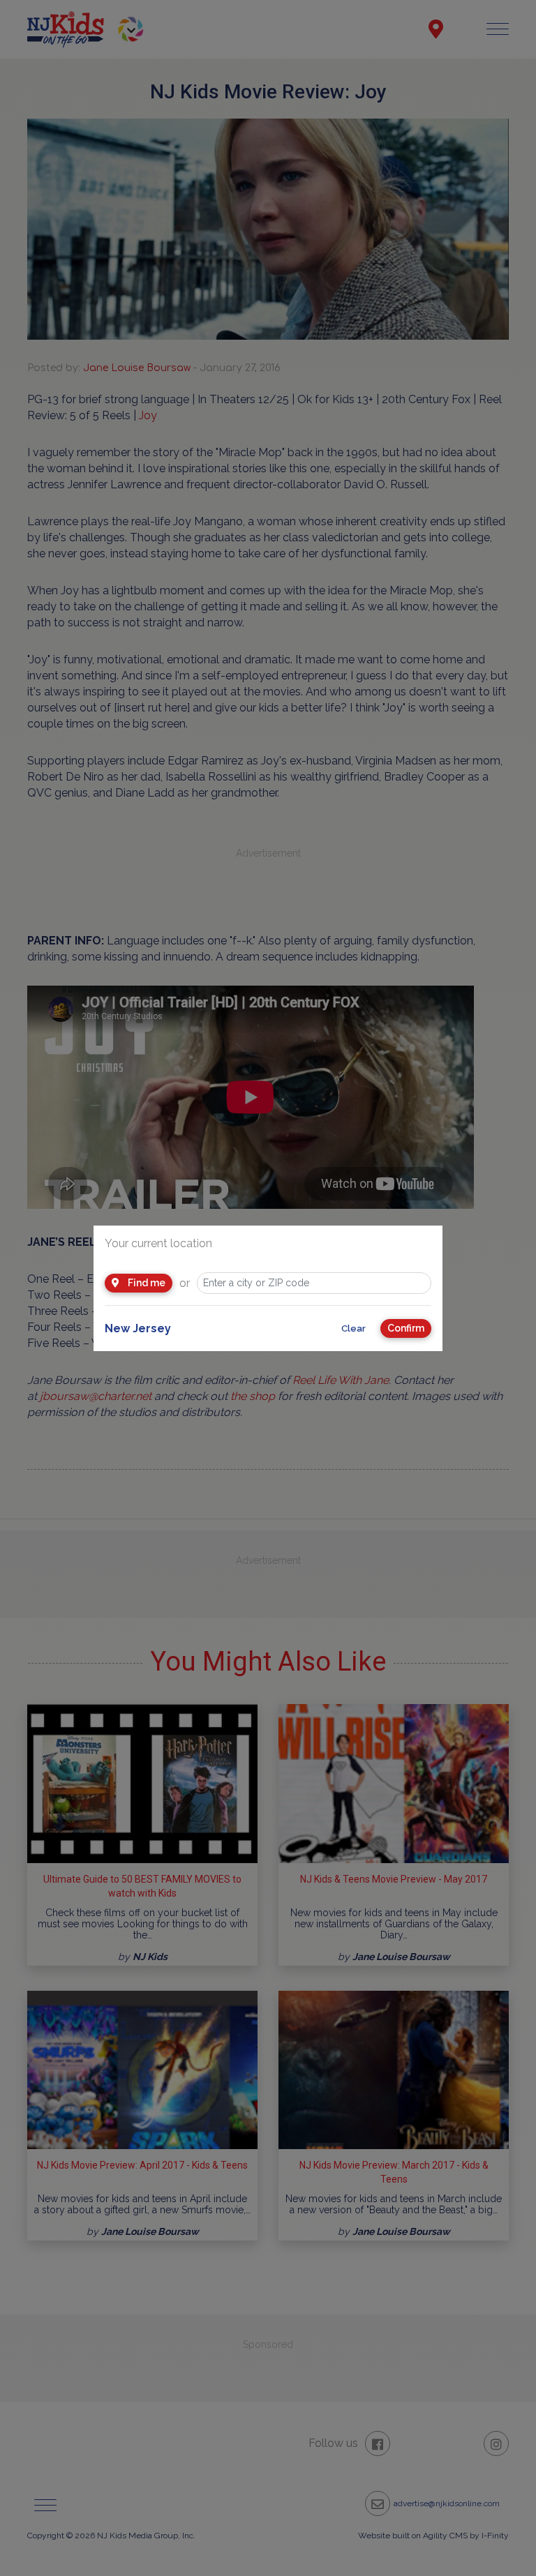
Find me (146, 1283)
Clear (353, 1328)
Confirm (406, 1328)
